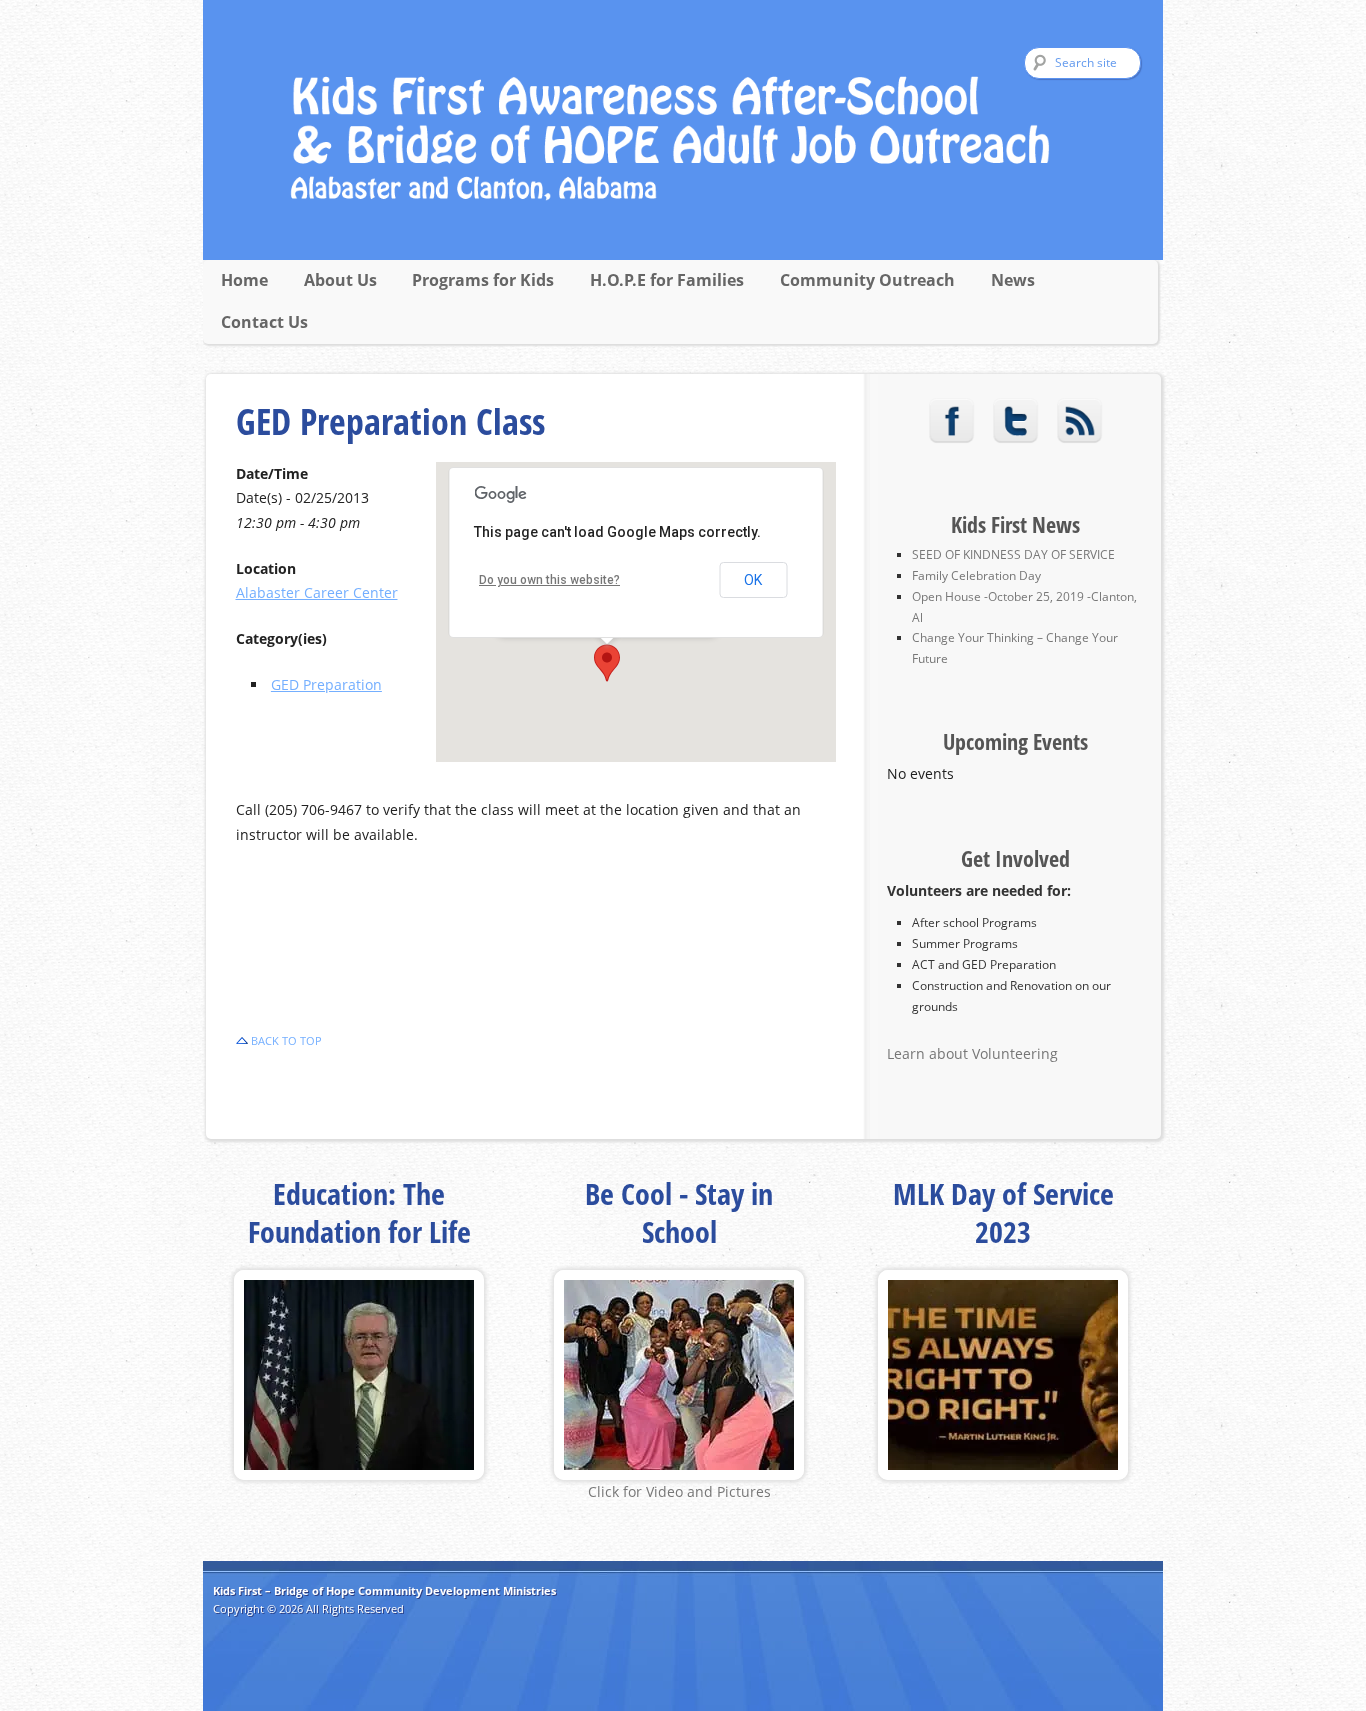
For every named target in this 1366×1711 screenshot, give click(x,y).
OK (753, 580)
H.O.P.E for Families (667, 280)
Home (244, 280)
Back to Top (286, 1040)
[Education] (359, 1474)
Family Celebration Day (976, 575)
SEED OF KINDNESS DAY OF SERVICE (1013, 554)
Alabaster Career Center (317, 592)
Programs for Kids (483, 280)
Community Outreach (867, 280)
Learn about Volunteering (972, 1053)
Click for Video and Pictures (679, 1491)
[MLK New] (1003, 1474)
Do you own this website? (549, 580)
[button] (607, 663)
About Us (340, 280)
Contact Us (264, 322)
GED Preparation (326, 684)
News (1013, 280)
